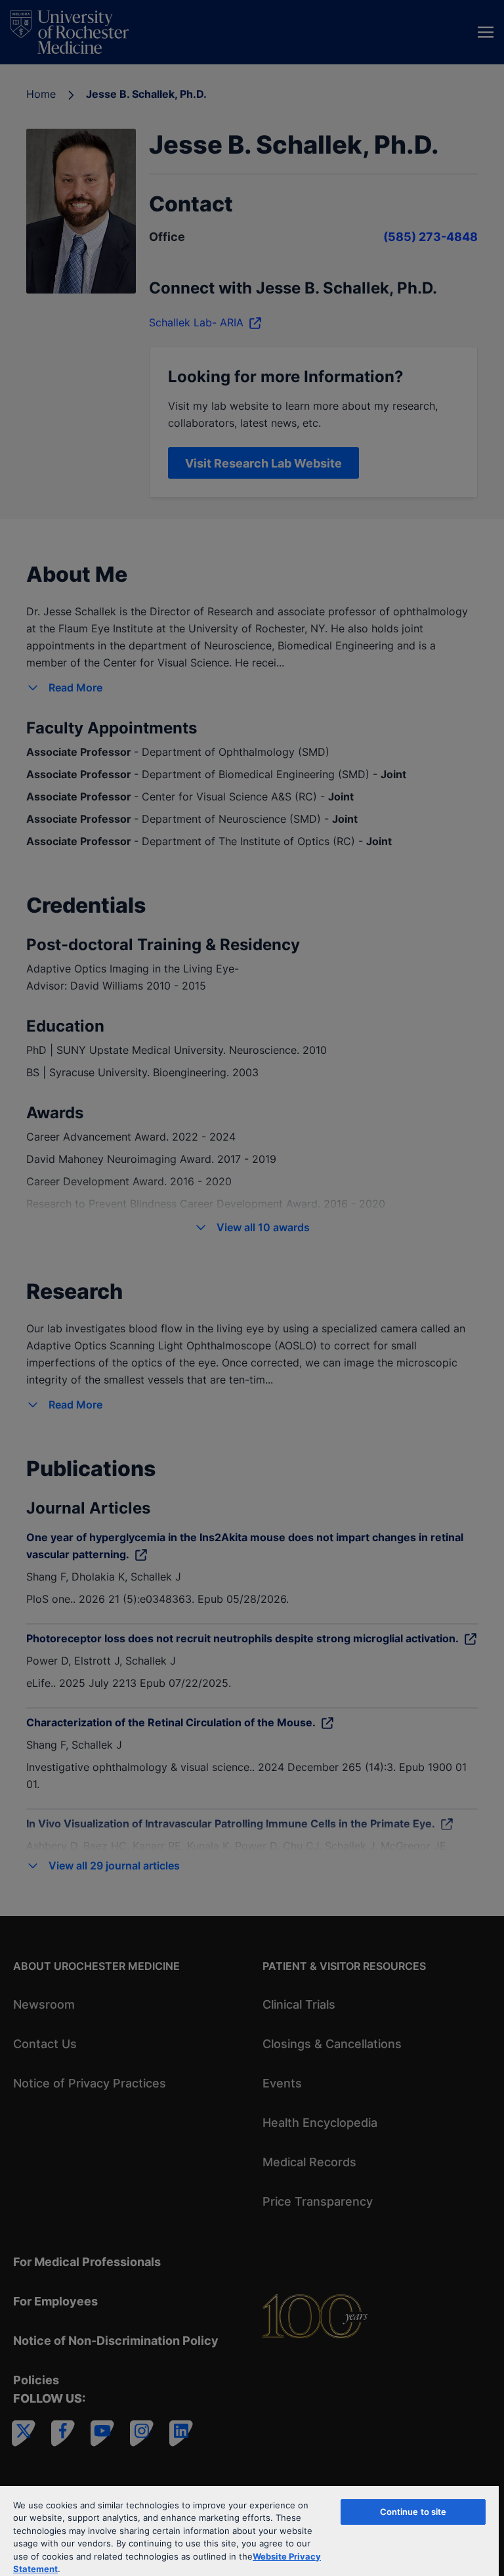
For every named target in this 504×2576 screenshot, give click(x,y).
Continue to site (413, 2512)
